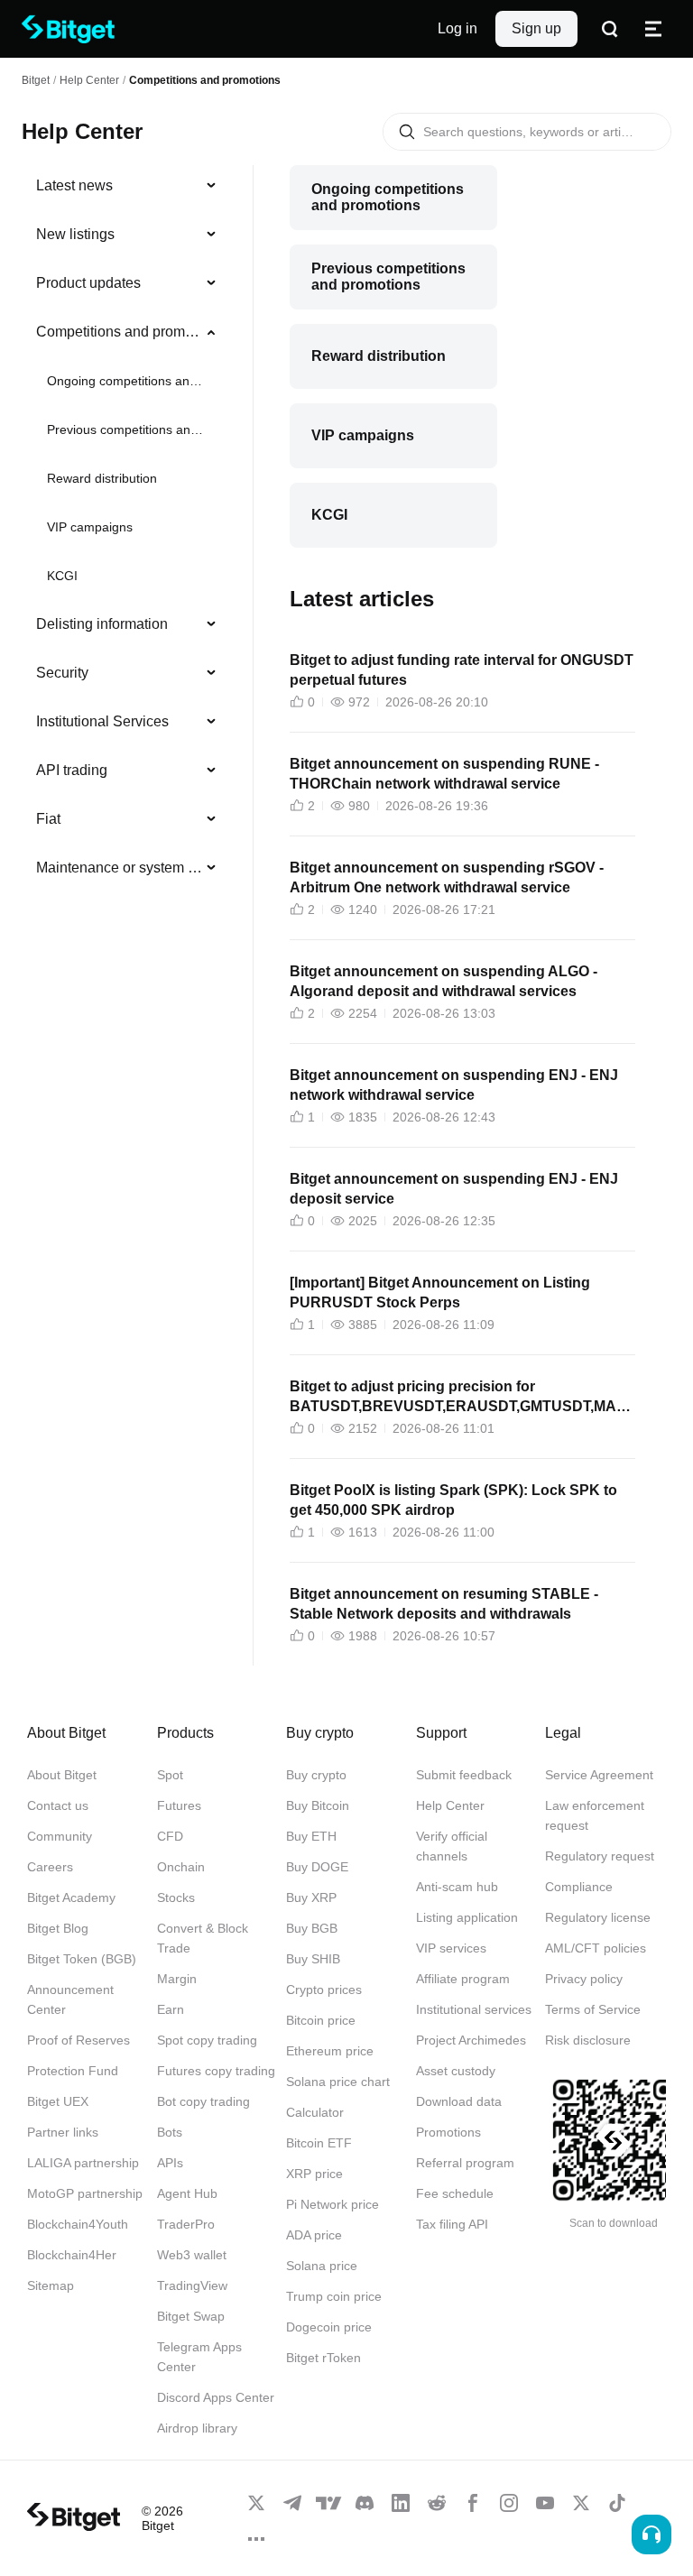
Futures (179, 1805)
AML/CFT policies (596, 1948)
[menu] (126, 531)
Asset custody (456, 2071)
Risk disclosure (588, 2040)
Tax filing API (452, 2224)
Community (60, 1836)
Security (62, 673)
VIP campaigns (90, 527)
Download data (459, 2101)
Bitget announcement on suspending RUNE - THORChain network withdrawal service (444, 774)
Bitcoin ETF (319, 2143)
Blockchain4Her (72, 2255)
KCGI (62, 576)
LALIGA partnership (83, 2163)
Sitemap (51, 2285)
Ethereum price (330, 2051)
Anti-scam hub (457, 1887)
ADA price (314, 2235)
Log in (457, 28)
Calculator (315, 2112)
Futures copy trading (216, 2071)
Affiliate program (463, 1979)
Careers (50, 1867)
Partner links (63, 2132)
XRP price (314, 2174)
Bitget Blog (58, 1928)
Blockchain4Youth (78, 2224)
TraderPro (186, 2224)
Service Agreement (599, 1775)
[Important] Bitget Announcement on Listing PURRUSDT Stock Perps (440, 1293)
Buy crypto (316, 1775)
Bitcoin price (321, 2020)
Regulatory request (600, 1856)
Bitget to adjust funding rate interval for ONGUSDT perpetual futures (462, 670)
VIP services (451, 1948)
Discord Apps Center (216, 2397)
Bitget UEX (58, 2101)
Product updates (88, 283)
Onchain (181, 1867)
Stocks (176, 1897)
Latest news (74, 185)
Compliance (579, 1887)
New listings (75, 234)
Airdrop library (197, 2428)
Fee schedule (455, 2193)
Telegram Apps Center (199, 2357)
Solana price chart (338, 2082)
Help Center (450, 1805)
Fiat (48, 819)
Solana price (322, 2266)
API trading (72, 770)
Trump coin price (334, 2296)
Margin (177, 1979)
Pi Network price (333, 2204)
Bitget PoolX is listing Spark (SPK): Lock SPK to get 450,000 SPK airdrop (453, 1500)
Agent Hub (187, 2193)
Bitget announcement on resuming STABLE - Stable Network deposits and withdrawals (444, 1604)
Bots (170, 2132)
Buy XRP (311, 1897)
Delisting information (102, 624)
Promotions (448, 2132)
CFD (170, 1836)
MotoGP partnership (85, 2193)
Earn (171, 2009)
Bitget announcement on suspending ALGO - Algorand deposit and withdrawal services (444, 981)
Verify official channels (452, 1846)
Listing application (467, 1917)
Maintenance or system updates (120, 868)
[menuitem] (127, 186)
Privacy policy (584, 1979)
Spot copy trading (207, 2040)
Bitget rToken (323, 2358)
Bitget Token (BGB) (82, 1959)
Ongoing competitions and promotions (125, 381)
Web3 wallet (192, 2255)
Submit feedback (464, 1775)
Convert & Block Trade (203, 1938)
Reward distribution (102, 478)
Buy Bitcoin (318, 1805)
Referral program (465, 2163)
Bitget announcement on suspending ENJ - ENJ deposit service (454, 1189)
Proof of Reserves (79, 2040)
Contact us (58, 1805)
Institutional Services (102, 721)
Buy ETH (311, 1836)
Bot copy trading (203, 2101)
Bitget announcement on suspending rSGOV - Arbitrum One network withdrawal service (447, 877)
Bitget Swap (191, 2316)
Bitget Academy (71, 1897)
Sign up (536, 28)
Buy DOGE (317, 1867)
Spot (170, 1775)
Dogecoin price (329, 2327)
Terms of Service (593, 2009)
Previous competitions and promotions (125, 429)
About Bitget (62, 1775)
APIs (170, 2163)
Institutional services (474, 2009)
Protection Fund (73, 2071)
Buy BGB (312, 1928)
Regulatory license (598, 1917)
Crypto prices (324, 1990)
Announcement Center (70, 1999)
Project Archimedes (471, 2040)
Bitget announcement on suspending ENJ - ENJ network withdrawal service (454, 1085)
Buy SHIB (313, 1959)
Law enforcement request (595, 1815)
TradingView (192, 2285)
